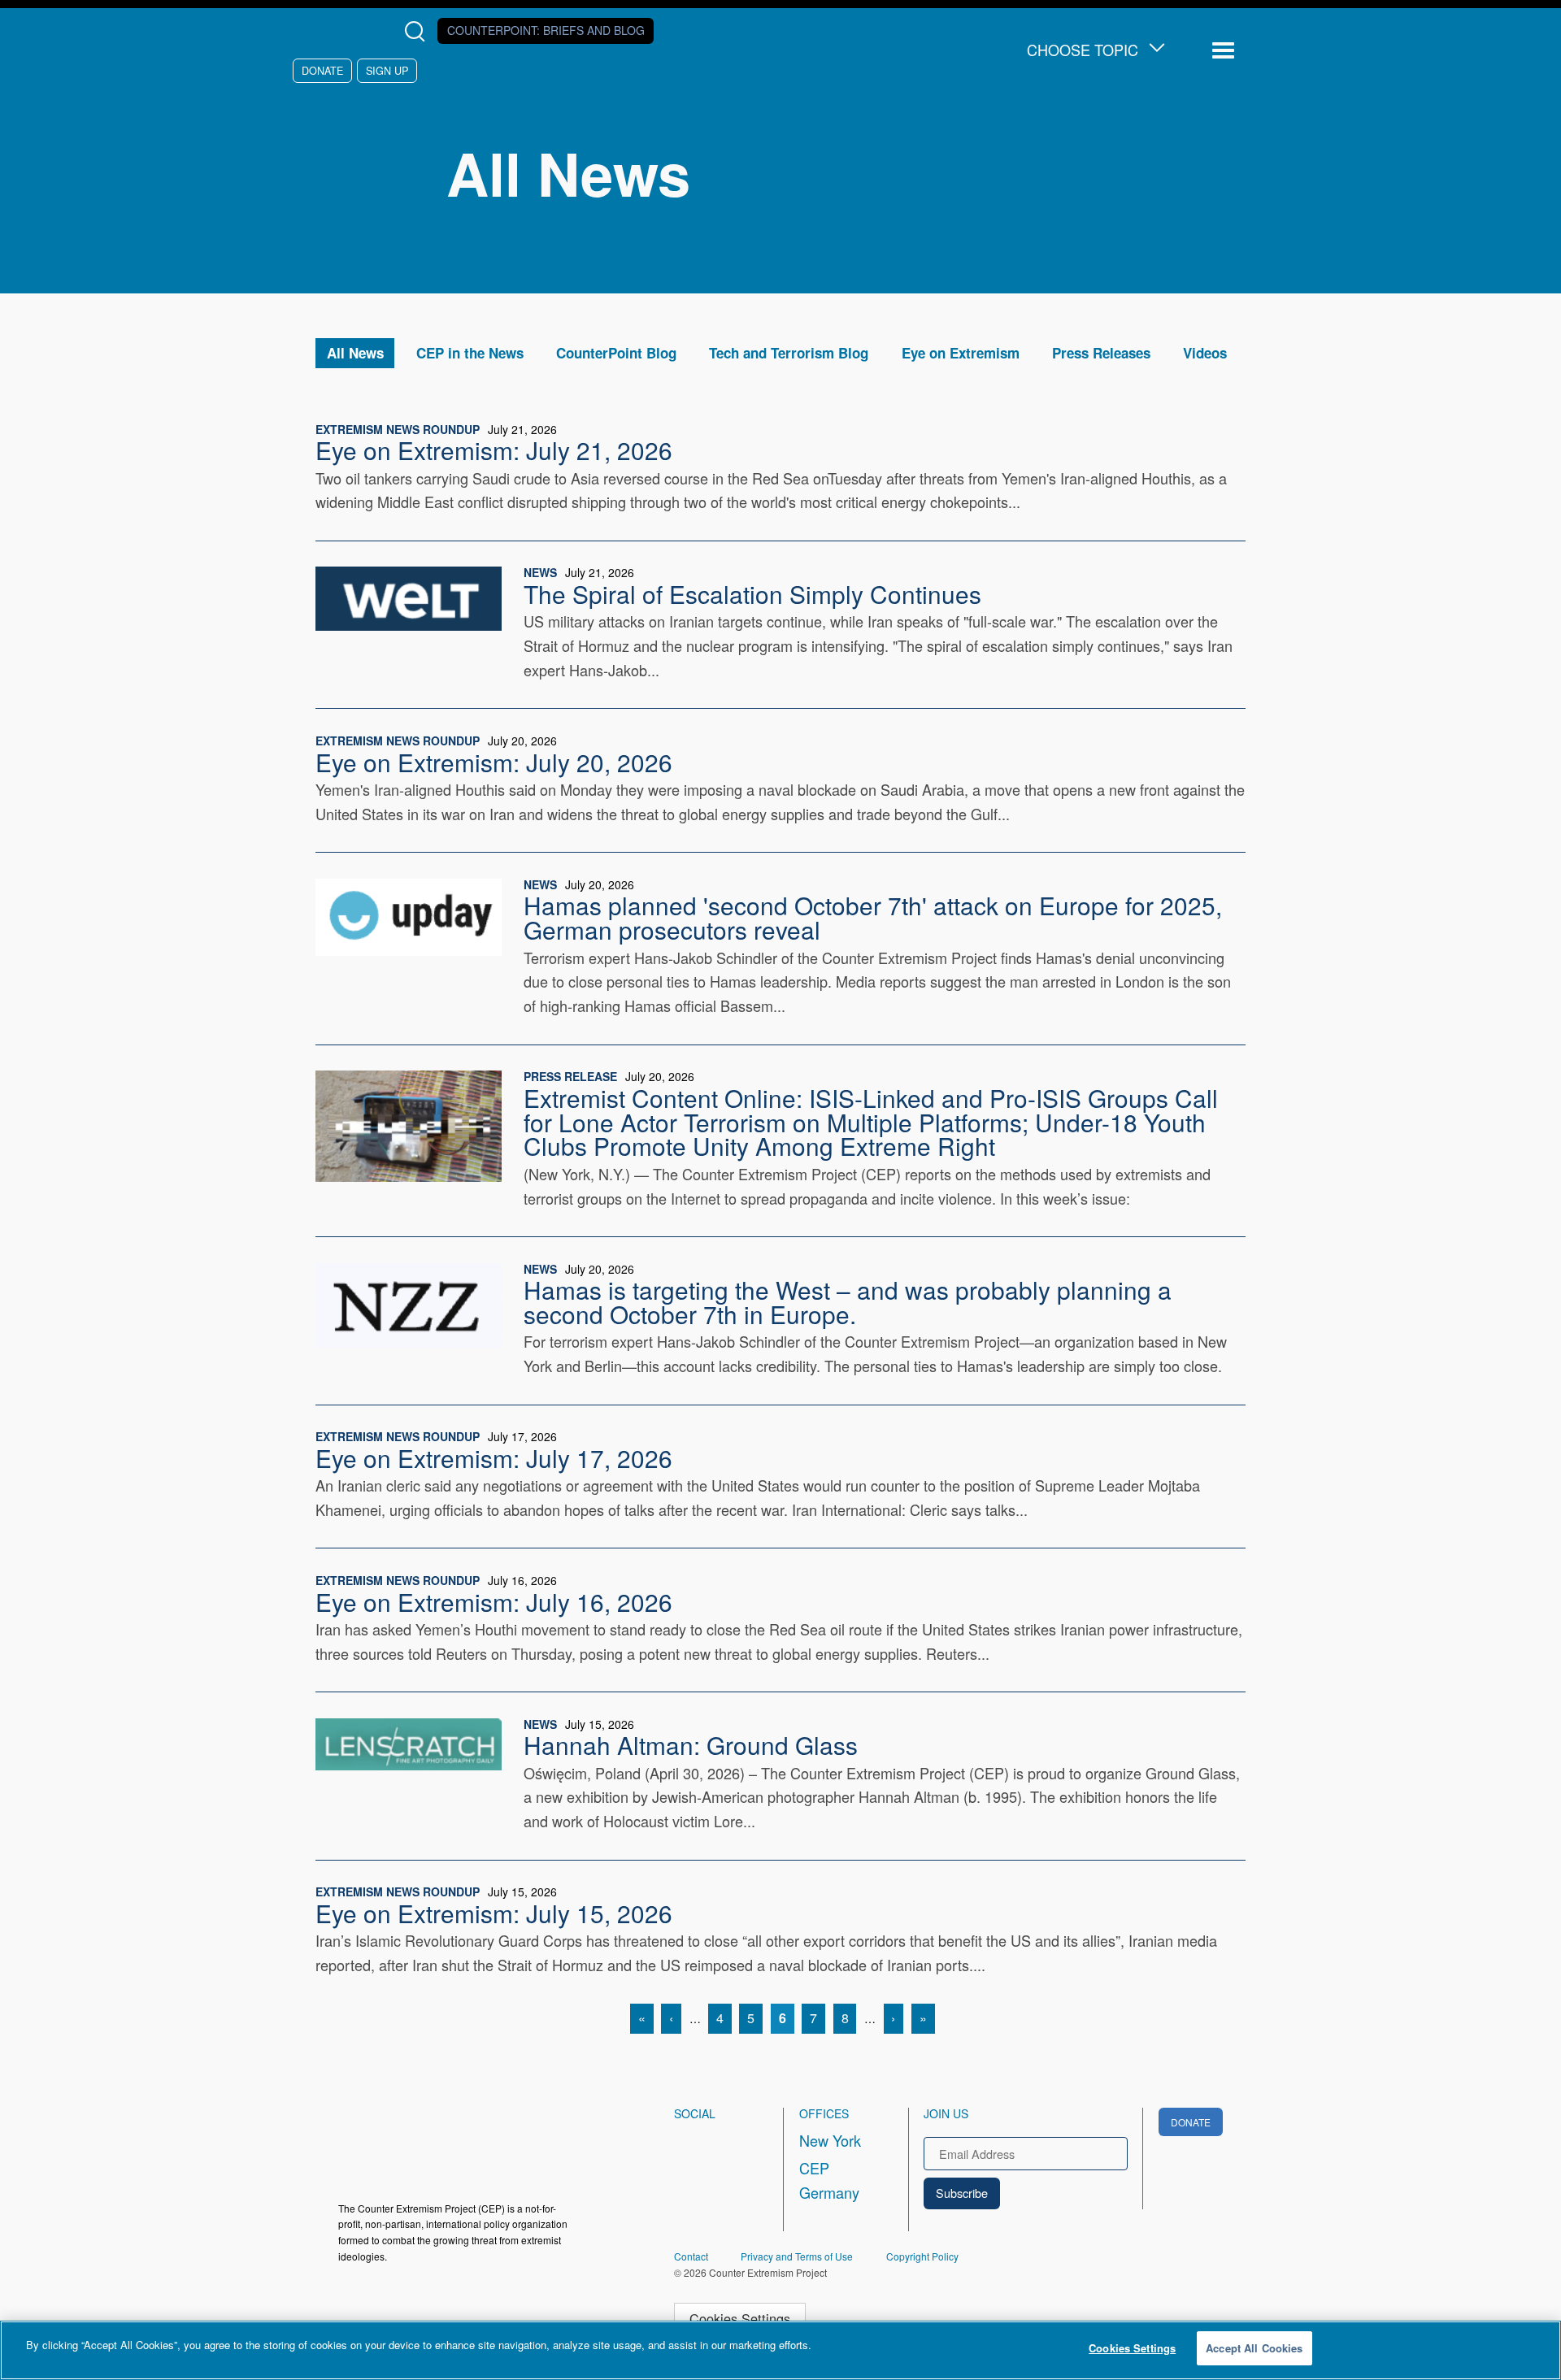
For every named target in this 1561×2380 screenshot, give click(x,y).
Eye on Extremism (961, 353)
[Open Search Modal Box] (418, 31)
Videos (1205, 353)
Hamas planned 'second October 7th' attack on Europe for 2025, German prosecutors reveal (873, 917)
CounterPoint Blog (616, 353)
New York (830, 2140)
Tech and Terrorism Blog (789, 353)
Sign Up (387, 70)
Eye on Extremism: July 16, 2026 (494, 1601)
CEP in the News (470, 353)
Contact (691, 2256)
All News (355, 353)
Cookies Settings (740, 2318)
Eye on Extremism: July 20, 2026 (494, 762)
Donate (322, 70)
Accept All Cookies (1254, 2348)
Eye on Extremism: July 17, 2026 (494, 1457)
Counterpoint (546, 30)
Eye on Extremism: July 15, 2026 (494, 1913)
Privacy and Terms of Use (797, 2256)
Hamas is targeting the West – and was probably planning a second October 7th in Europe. (848, 1301)
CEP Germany (829, 2180)
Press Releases (1101, 353)
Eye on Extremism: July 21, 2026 (494, 450)
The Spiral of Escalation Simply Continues (752, 593)
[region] (780, 2350)
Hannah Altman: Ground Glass (691, 1744)
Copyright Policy (922, 2256)
